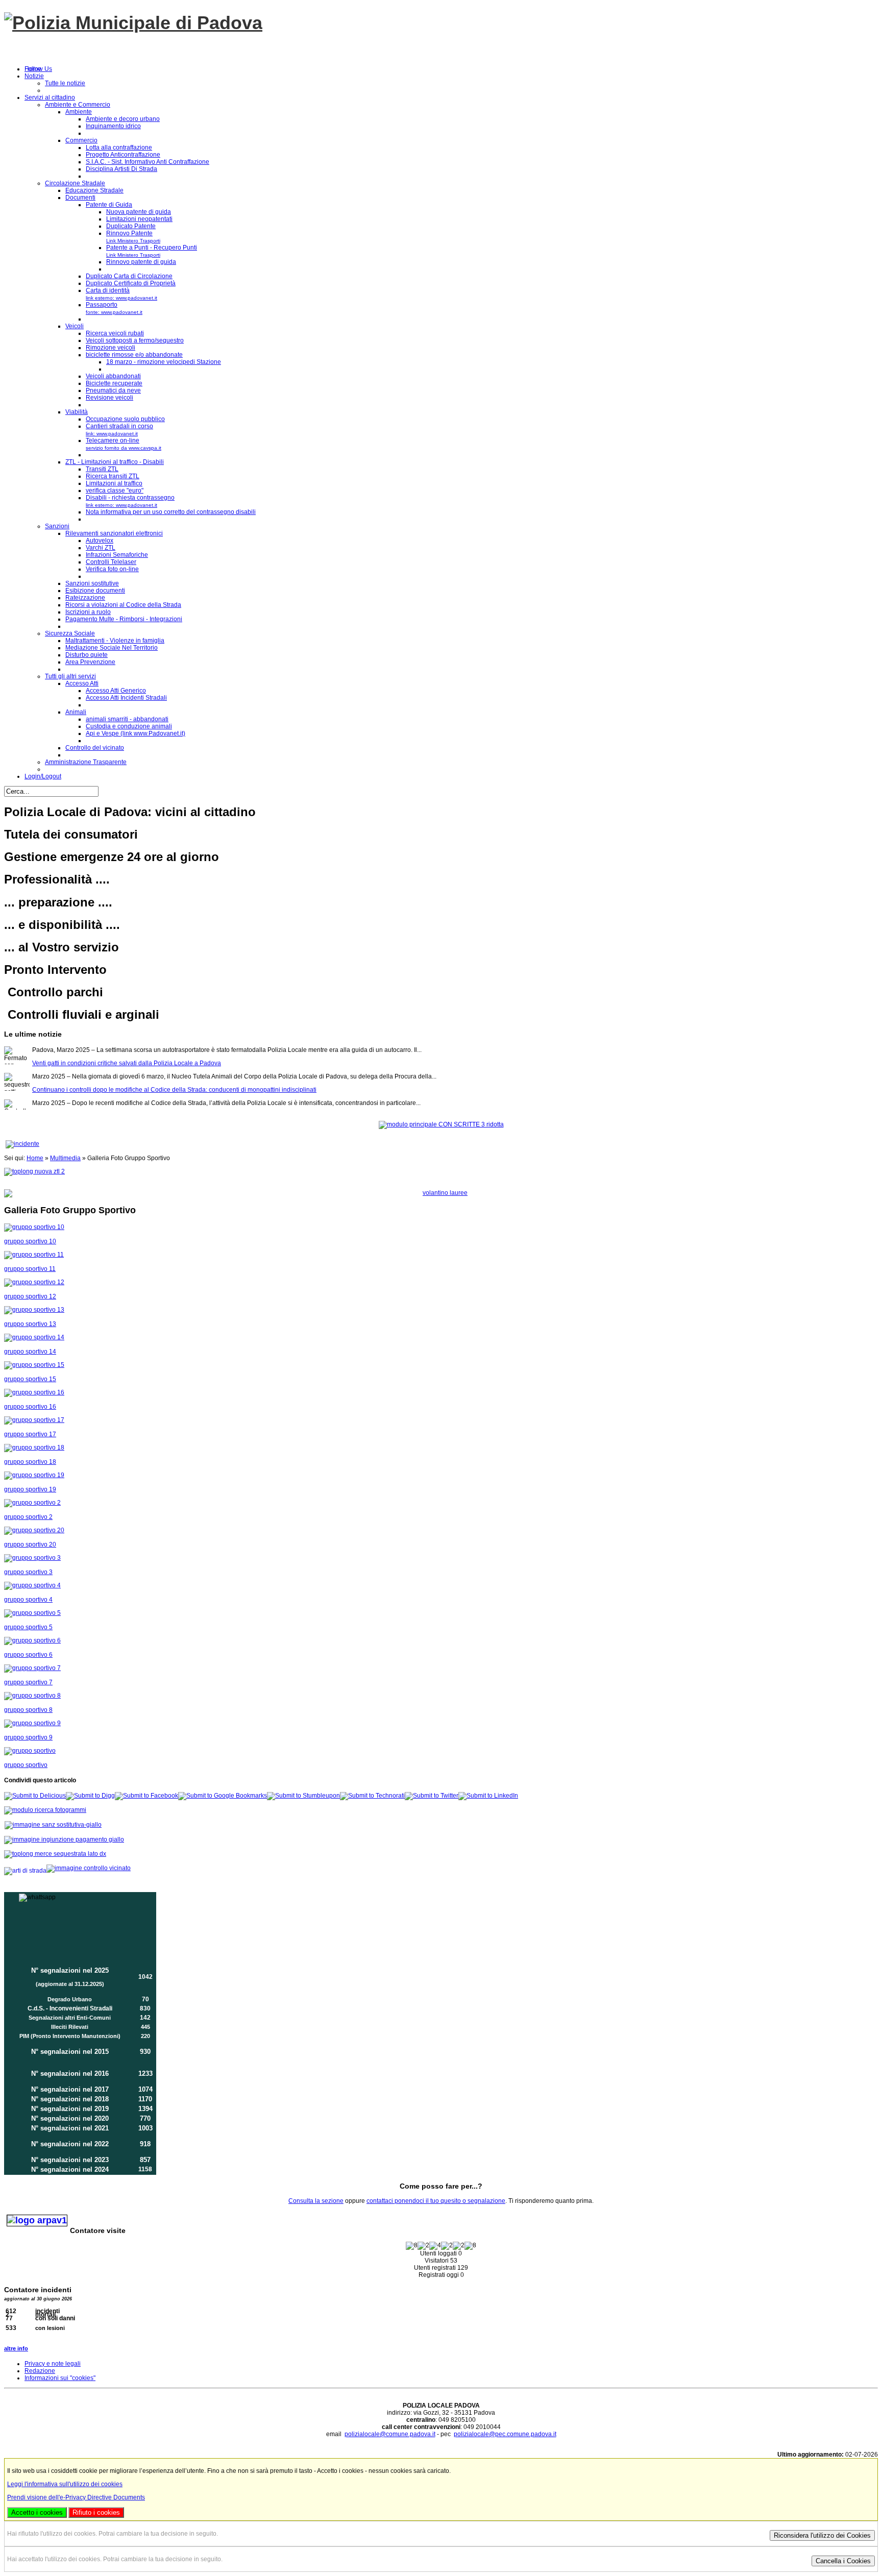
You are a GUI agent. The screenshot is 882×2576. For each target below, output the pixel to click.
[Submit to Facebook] (146, 1796)
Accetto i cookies (37, 2512)
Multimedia (65, 1158)
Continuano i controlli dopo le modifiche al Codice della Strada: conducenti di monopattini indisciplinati (174, 1071)
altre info (16, 2348)
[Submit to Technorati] (372, 1796)
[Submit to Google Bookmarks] (223, 1796)
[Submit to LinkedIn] (488, 1796)
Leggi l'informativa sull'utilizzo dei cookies (65, 2484)
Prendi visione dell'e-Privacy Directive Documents (76, 2497)
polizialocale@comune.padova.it (390, 2434)
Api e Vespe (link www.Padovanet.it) (136, 733)
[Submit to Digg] (90, 1796)
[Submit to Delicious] (35, 1796)
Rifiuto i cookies (96, 2512)
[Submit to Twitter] (432, 1796)
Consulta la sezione (316, 2201)
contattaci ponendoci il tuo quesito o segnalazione (436, 2201)
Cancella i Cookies (843, 2561)
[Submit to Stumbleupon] (303, 1796)
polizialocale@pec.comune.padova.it (505, 2434)
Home (35, 1158)
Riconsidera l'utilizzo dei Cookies (822, 2535)
